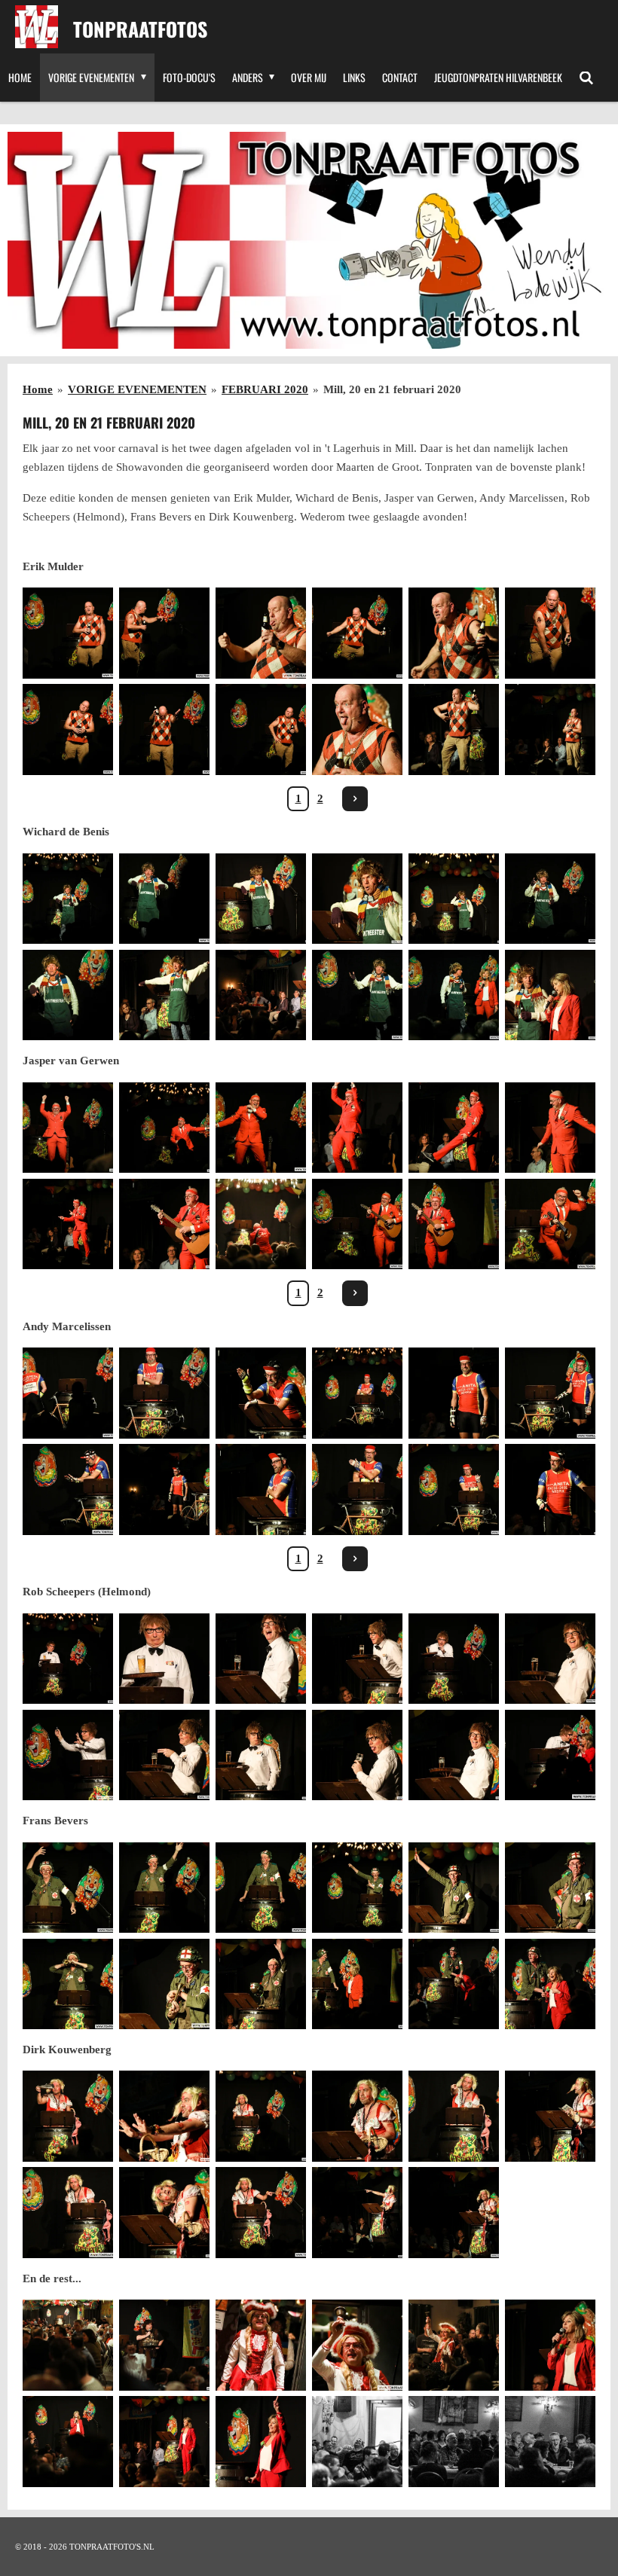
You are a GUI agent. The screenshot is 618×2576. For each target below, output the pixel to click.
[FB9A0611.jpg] (261, 1224)
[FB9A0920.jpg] (454, 1888)
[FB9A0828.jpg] (454, 899)
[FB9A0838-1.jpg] (357, 2441)
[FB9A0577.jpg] (164, 899)
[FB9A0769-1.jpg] (261, 633)
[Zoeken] (586, 78)
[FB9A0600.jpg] (261, 1128)
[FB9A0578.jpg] (68, 995)
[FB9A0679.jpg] (68, 1755)
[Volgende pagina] (355, 799)
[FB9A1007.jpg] (454, 2213)
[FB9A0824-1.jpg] (454, 1224)
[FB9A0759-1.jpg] (68, 2346)
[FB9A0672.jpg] (164, 1659)
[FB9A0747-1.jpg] (261, 2117)
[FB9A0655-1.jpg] (454, 1489)
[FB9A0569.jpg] (68, 899)
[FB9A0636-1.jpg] (164, 1393)
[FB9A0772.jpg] (357, 729)
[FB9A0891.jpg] (357, 1659)
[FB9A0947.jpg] (261, 1984)
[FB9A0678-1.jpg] (68, 1659)
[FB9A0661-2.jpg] (357, 2346)
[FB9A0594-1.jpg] (164, 1128)
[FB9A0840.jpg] (454, 2441)
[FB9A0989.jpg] (454, 2346)
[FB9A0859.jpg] (550, 995)
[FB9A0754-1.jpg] (261, 2213)
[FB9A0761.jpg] (68, 2441)
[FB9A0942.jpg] (164, 1984)
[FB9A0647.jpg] (550, 1393)
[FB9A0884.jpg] (261, 1755)
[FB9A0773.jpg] (454, 633)
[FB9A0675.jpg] (454, 1659)
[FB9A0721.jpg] (164, 1888)
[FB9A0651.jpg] (68, 1489)
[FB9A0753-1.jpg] (68, 2213)
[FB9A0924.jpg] (550, 1888)
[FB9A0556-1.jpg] (164, 729)
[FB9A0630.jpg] (68, 1393)
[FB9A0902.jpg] (164, 1755)
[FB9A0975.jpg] (261, 2441)
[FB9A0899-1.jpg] (454, 1755)
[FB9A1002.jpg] (357, 2213)
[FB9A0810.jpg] (550, 1128)
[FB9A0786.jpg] (164, 1489)
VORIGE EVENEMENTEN (137, 389)
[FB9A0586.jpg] (261, 2346)
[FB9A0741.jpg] (357, 1984)
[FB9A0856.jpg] (357, 899)
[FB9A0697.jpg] (261, 1888)
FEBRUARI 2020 (265, 389)
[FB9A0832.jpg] (164, 995)
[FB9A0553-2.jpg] (550, 633)
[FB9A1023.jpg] (164, 2117)
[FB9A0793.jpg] (550, 1489)
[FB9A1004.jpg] (357, 2117)
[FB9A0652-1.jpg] (357, 1489)
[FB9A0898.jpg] (261, 1659)
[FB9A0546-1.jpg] (68, 633)
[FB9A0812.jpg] (68, 1224)
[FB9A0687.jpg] (550, 1755)
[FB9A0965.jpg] (550, 1984)
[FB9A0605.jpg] (357, 1224)
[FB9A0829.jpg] (261, 899)
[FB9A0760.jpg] (164, 2346)
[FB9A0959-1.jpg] (454, 1984)
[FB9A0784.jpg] (261, 1393)
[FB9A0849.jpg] (261, 995)
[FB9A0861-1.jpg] (164, 2441)
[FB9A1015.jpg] (164, 2213)
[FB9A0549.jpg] (164, 633)
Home (38, 389)
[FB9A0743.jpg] (68, 2117)
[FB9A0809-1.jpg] (454, 1128)
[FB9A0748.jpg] (454, 2117)
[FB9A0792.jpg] (261, 1489)
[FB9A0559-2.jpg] (261, 729)
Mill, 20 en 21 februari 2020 (392, 389)
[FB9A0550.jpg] (357, 633)
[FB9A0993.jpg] (550, 2117)
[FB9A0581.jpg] (357, 995)
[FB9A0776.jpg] (550, 729)
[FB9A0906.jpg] (357, 1755)
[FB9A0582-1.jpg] (454, 995)
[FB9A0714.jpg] (68, 1888)
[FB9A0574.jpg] (550, 899)
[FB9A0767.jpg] (454, 729)
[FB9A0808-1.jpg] (357, 1128)
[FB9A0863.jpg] (550, 2346)
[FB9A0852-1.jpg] (550, 2441)
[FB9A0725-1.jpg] (68, 1984)
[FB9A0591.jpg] (68, 1128)
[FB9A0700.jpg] (357, 1888)
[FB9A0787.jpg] (454, 1393)
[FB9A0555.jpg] (68, 729)
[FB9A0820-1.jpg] (164, 1224)
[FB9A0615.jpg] (550, 1224)
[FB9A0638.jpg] (357, 1393)
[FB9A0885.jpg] (550, 1659)
